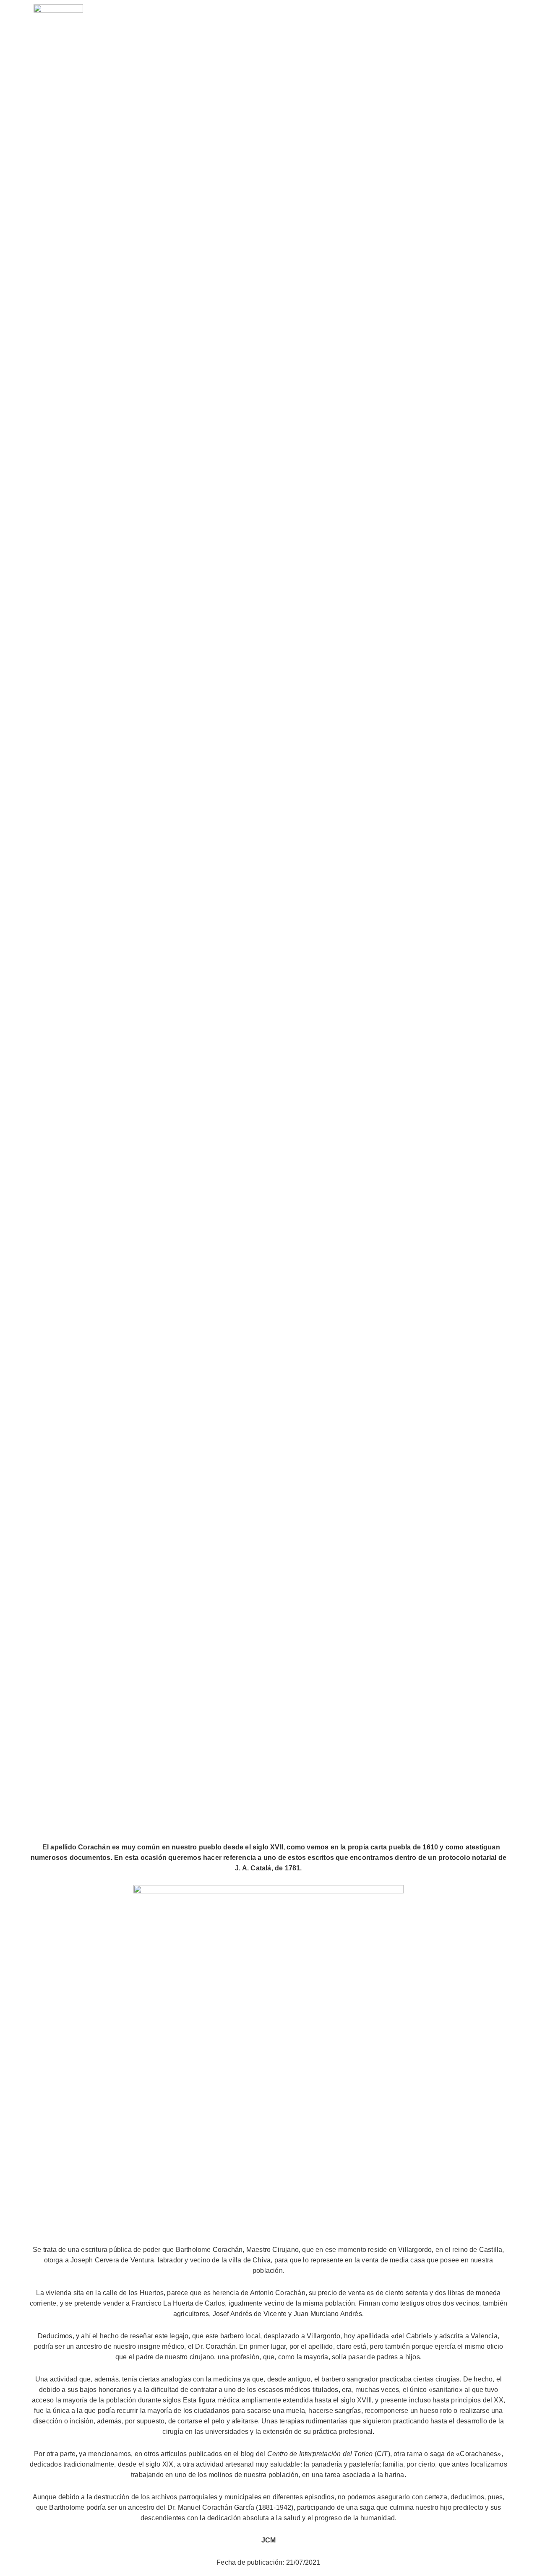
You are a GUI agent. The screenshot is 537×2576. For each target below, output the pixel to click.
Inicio (280, 25)
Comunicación (430, 25)
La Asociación (325, 25)
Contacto (482, 25)
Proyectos (377, 25)
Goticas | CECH (472, 44)
